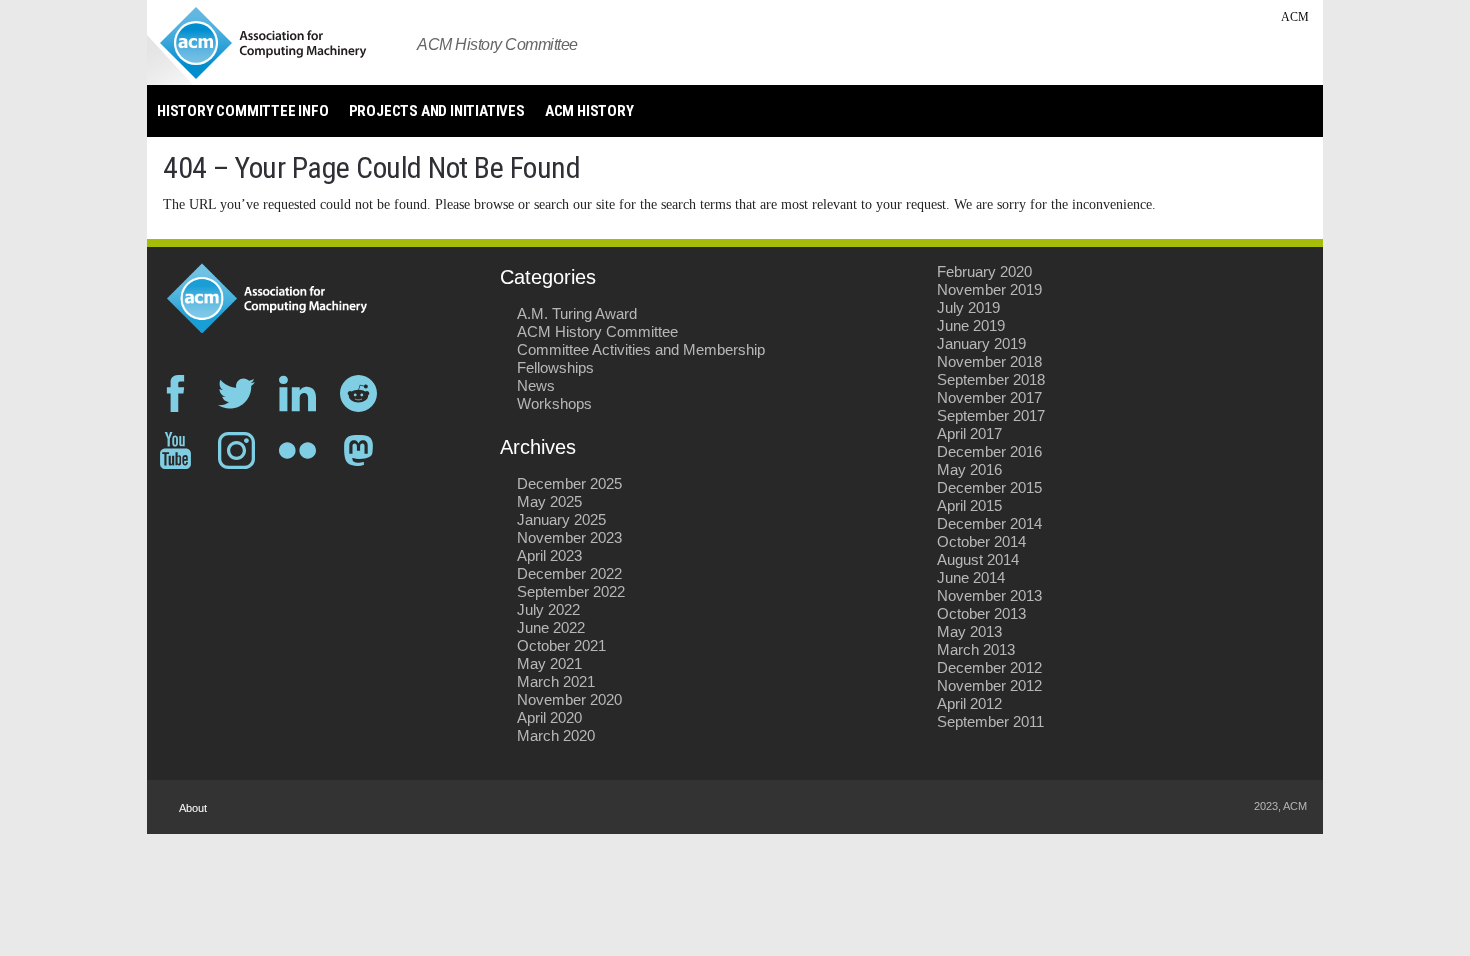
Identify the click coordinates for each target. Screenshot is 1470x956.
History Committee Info (243, 111)
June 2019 (971, 325)
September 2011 (990, 721)
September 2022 (571, 591)
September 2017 (991, 415)
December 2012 (989, 667)
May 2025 (549, 501)
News (536, 385)
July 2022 (548, 609)
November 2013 (989, 595)
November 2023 (569, 537)
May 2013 (969, 631)
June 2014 (971, 577)
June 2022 (551, 627)
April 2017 (969, 433)
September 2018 (991, 379)
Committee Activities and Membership (641, 349)
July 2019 (968, 307)
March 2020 (556, 735)
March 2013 (976, 649)
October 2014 (981, 541)
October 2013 (981, 613)
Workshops (554, 403)
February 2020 (984, 271)
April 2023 (549, 555)
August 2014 (978, 559)
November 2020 (569, 699)
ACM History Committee (597, 331)
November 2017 (989, 397)
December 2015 (989, 487)
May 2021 (549, 663)
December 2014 (989, 523)
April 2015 (969, 505)
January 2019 (981, 343)
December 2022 (569, 573)
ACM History (589, 111)
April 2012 (969, 703)
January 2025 (561, 519)
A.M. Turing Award (577, 313)
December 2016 (989, 451)
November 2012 (989, 685)
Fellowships (555, 367)
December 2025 (569, 483)
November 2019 (989, 289)
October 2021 (561, 645)
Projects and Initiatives (437, 111)
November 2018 (989, 361)
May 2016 (969, 469)
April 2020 (549, 717)
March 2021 (556, 681)
